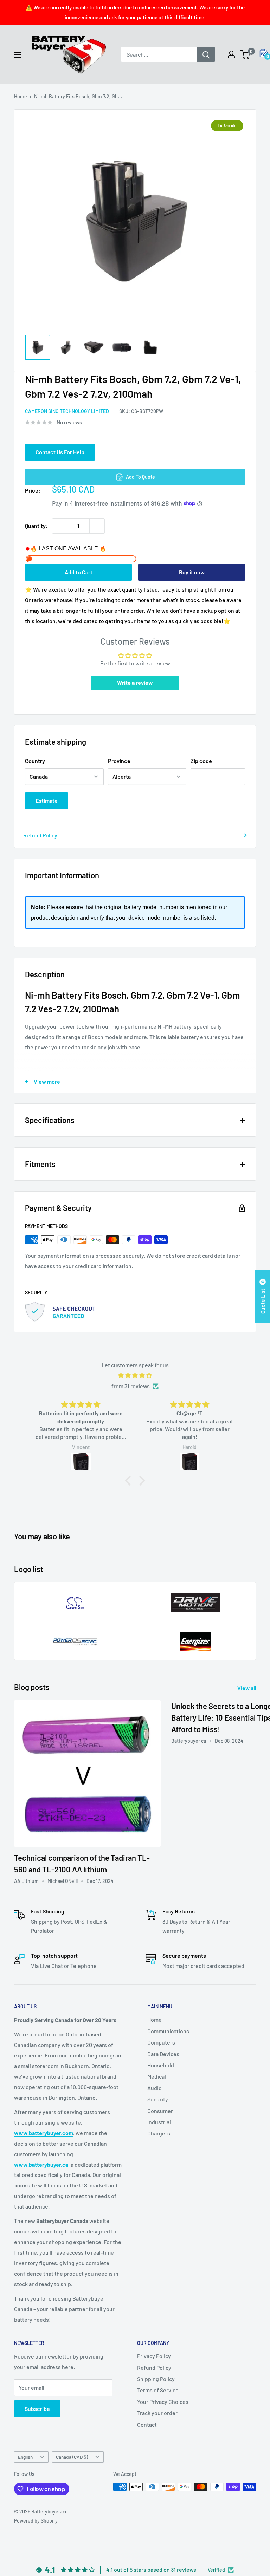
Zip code (201, 761)
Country (35, 761)
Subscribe (37, 2409)
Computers (161, 2042)
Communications (168, 2031)
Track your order (157, 2413)
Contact (147, 2424)
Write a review (135, 682)
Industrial (159, 2122)
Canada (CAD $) (72, 2457)
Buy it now (192, 572)
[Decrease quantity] (60, 526)
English (25, 2457)
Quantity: (36, 526)
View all (247, 1688)
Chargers (159, 2133)
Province (119, 761)
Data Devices (163, 2054)
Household (161, 2065)
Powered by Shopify (36, 2521)
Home (21, 96)
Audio (155, 2088)
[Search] (206, 54)
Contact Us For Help (60, 452)
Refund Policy (40, 835)
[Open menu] (18, 55)
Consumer (160, 2111)
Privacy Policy (154, 2356)
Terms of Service (158, 2390)
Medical (157, 2076)
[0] (246, 54)
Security (158, 2099)
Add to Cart (79, 572)
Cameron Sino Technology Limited (67, 411)
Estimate (47, 800)
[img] (135, 1375)
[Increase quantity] (97, 526)
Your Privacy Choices (163, 2402)
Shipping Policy (156, 2379)
